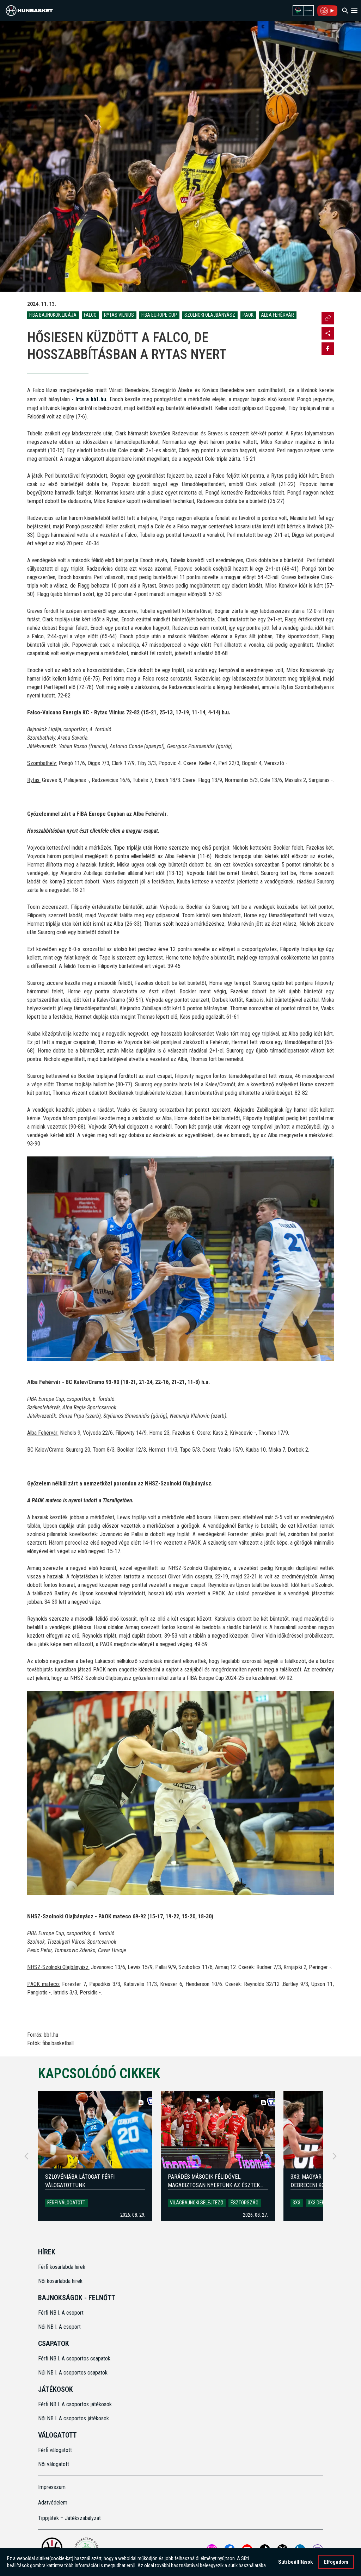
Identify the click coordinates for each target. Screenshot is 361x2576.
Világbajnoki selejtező (197, 2203)
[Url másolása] (328, 318)
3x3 (296, 2203)
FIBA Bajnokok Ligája (53, 315)
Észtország (244, 2203)
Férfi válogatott (66, 2203)
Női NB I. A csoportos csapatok (74, 2373)
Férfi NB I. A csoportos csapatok (75, 2358)
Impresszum (52, 2487)
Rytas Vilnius (119, 315)
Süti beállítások (295, 2562)
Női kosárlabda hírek (60, 2281)
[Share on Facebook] (328, 349)
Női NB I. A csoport (59, 2327)
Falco (90, 315)
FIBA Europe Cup (159, 315)
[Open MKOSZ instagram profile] (328, 333)
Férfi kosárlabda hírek (62, 2267)
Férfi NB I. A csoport (61, 2313)
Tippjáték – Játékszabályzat (69, 2518)
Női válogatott (54, 2464)
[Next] (335, 2156)
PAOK (248, 315)
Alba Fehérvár (277, 315)
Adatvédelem (53, 2503)
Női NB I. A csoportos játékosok (74, 2418)
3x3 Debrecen (323, 2203)
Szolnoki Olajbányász (210, 315)
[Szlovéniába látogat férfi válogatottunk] (95, 2130)
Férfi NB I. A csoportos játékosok (75, 2404)
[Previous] (26, 2156)
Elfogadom (336, 2562)
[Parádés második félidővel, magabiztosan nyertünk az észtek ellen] (218, 2130)
